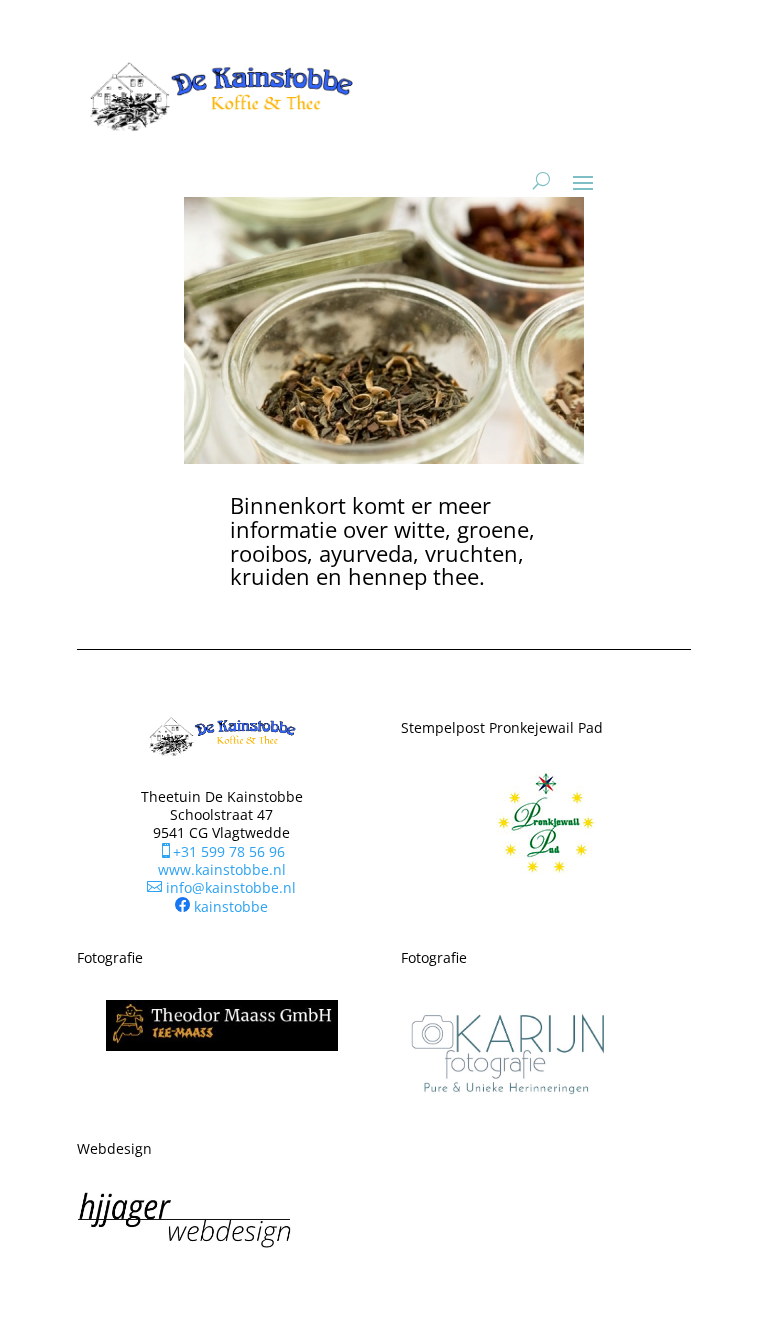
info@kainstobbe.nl (221, 887)
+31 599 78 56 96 (221, 851)
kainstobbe (231, 906)
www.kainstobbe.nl (222, 869)
